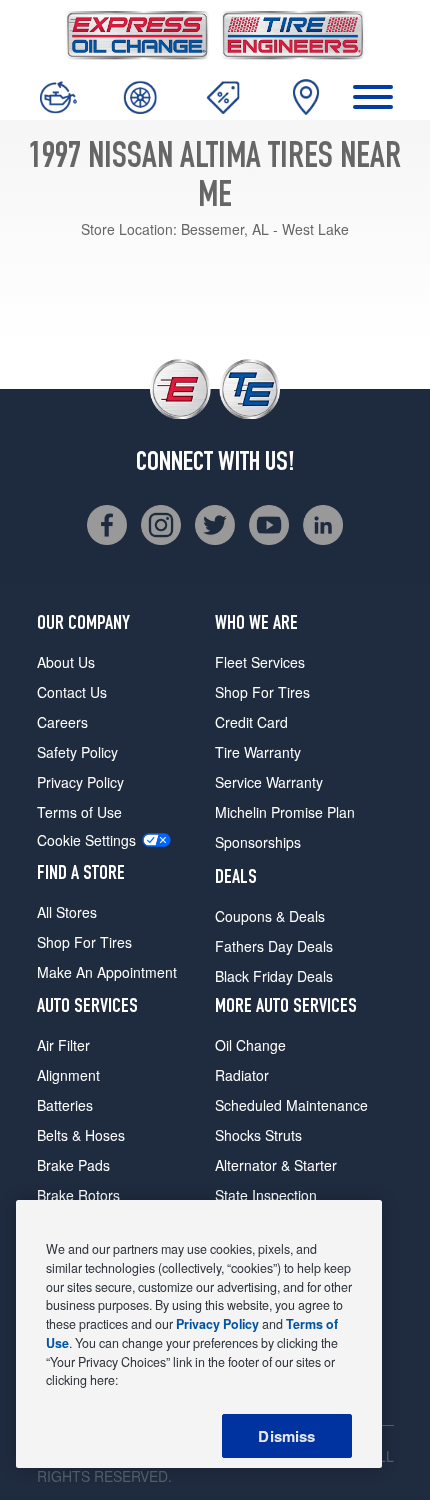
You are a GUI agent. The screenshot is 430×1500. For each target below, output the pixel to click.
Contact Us (72, 692)
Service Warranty (269, 782)
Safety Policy (77, 752)
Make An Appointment (107, 972)
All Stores (67, 912)
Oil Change (250, 1045)
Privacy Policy (80, 782)
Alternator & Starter (276, 1165)
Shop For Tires (84, 942)
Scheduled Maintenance (291, 1105)
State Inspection (266, 1195)
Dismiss (286, 1436)
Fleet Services (260, 662)
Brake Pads (73, 1165)
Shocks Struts (258, 1135)
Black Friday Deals (274, 976)
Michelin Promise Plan (285, 812)
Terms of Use (79, 812)
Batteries (65, 1105)
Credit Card (251, 722)
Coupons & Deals (270, 916)
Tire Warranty (258, 752)
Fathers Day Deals (274, 946)
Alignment (68, 1075)
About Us (66, 662)
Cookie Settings (86, 840)
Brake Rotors (78, 1195)
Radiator (242, 1075)
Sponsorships (258, 842)
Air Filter (63, 1045)
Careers (62, 722)
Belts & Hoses (81, 1135)
